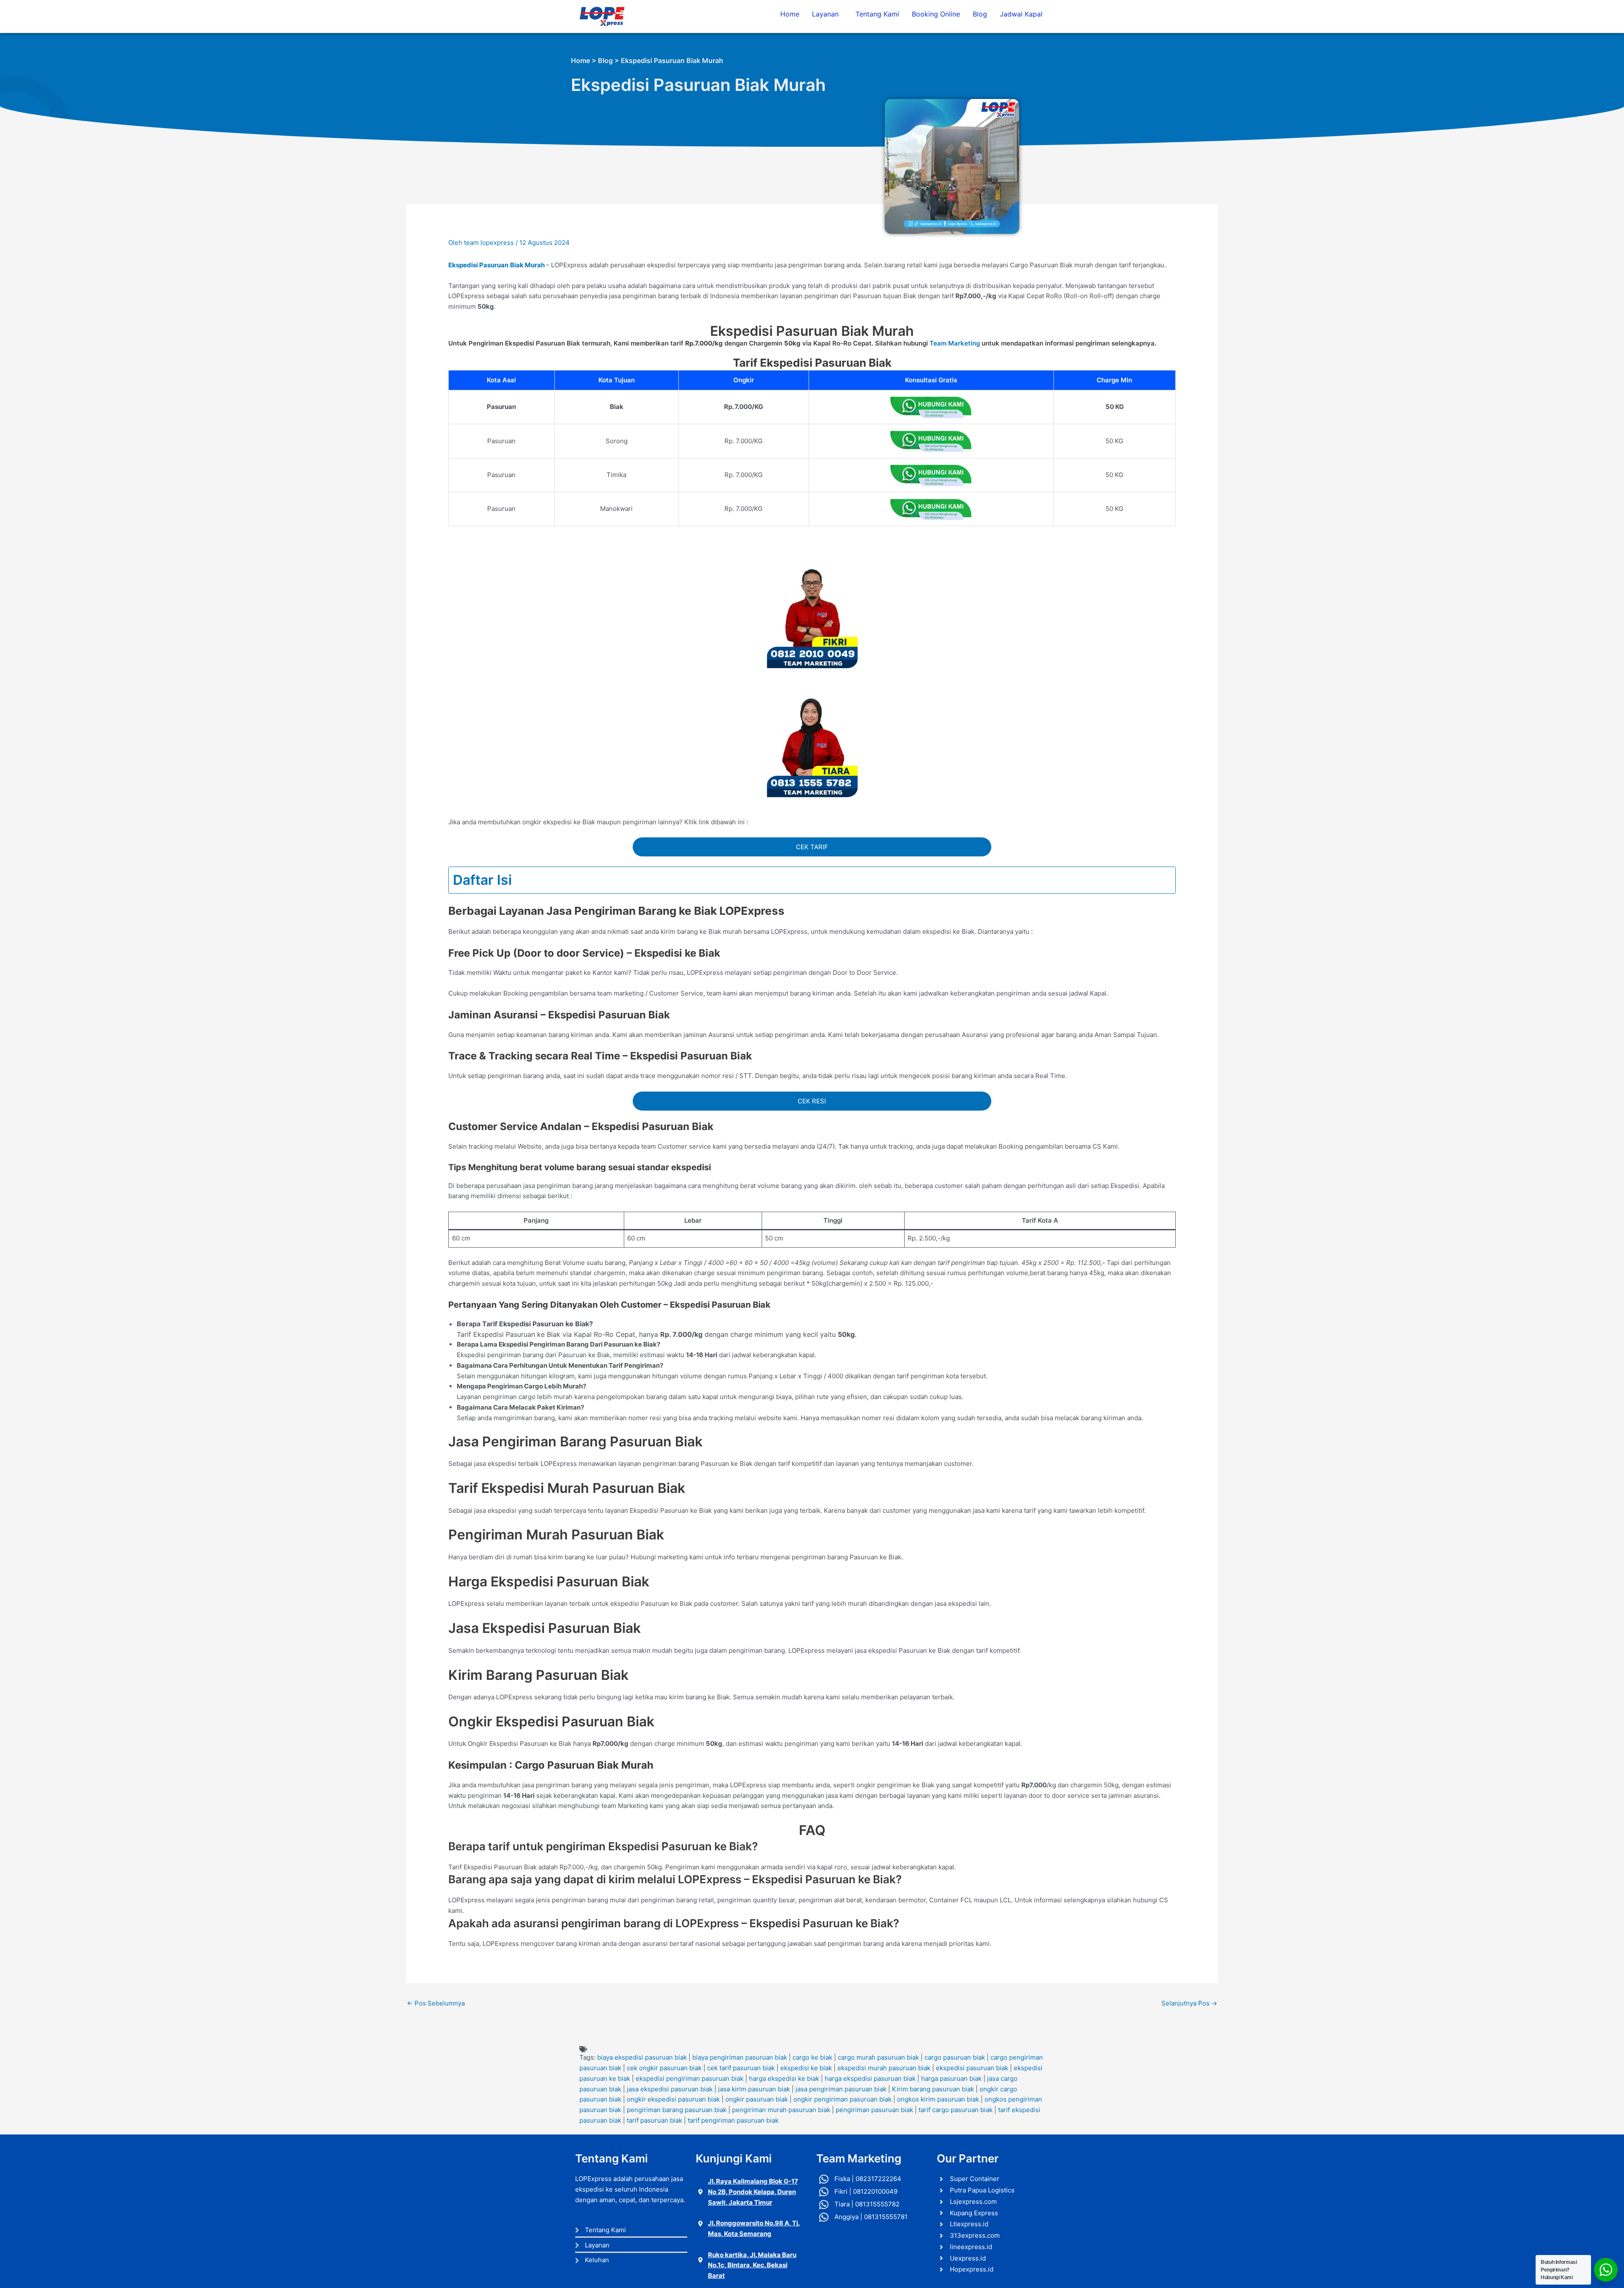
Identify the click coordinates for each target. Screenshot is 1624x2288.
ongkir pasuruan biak (757, 2099)
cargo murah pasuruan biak (878, 2057)
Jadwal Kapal (1021, 14)
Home (790, 14)
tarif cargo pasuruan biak (956, 2110)
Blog (980, 14)
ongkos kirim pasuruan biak (938, 2099)
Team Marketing (955, 343)
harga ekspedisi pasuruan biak (870, 2078)
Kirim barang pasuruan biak (933, 2089)
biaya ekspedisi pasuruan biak (642, 2057)
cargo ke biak (812, 2057)
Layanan (825, 14)
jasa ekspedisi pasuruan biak (670, 2089)
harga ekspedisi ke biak (784, 2078)
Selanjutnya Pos (1189, 2003)
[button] (827, 14)
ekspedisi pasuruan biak (972, 2068)
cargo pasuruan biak (955, 2057)
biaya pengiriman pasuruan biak (740, 2057)
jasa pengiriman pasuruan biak (841, 2089)
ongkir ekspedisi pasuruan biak (673, 2099)
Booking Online (936, 14)
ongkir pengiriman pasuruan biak (842, 2099)
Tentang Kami (877, 14)
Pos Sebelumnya (436, 2003)
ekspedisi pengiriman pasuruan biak (690, 2078)
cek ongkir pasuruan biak (664, 2068)
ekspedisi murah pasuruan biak (884, 2068)
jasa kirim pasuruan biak (754, 2089)
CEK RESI (812, 1101)
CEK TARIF (812, 847)
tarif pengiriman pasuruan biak (733, 2120)
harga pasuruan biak (951, 2078)
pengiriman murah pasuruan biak (781, 2110)
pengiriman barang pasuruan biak (677, 2110)
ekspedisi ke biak (806, 2068)
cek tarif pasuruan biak (741, 2068)
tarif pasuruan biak (654, 2120)
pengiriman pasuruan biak (874, 2110)
